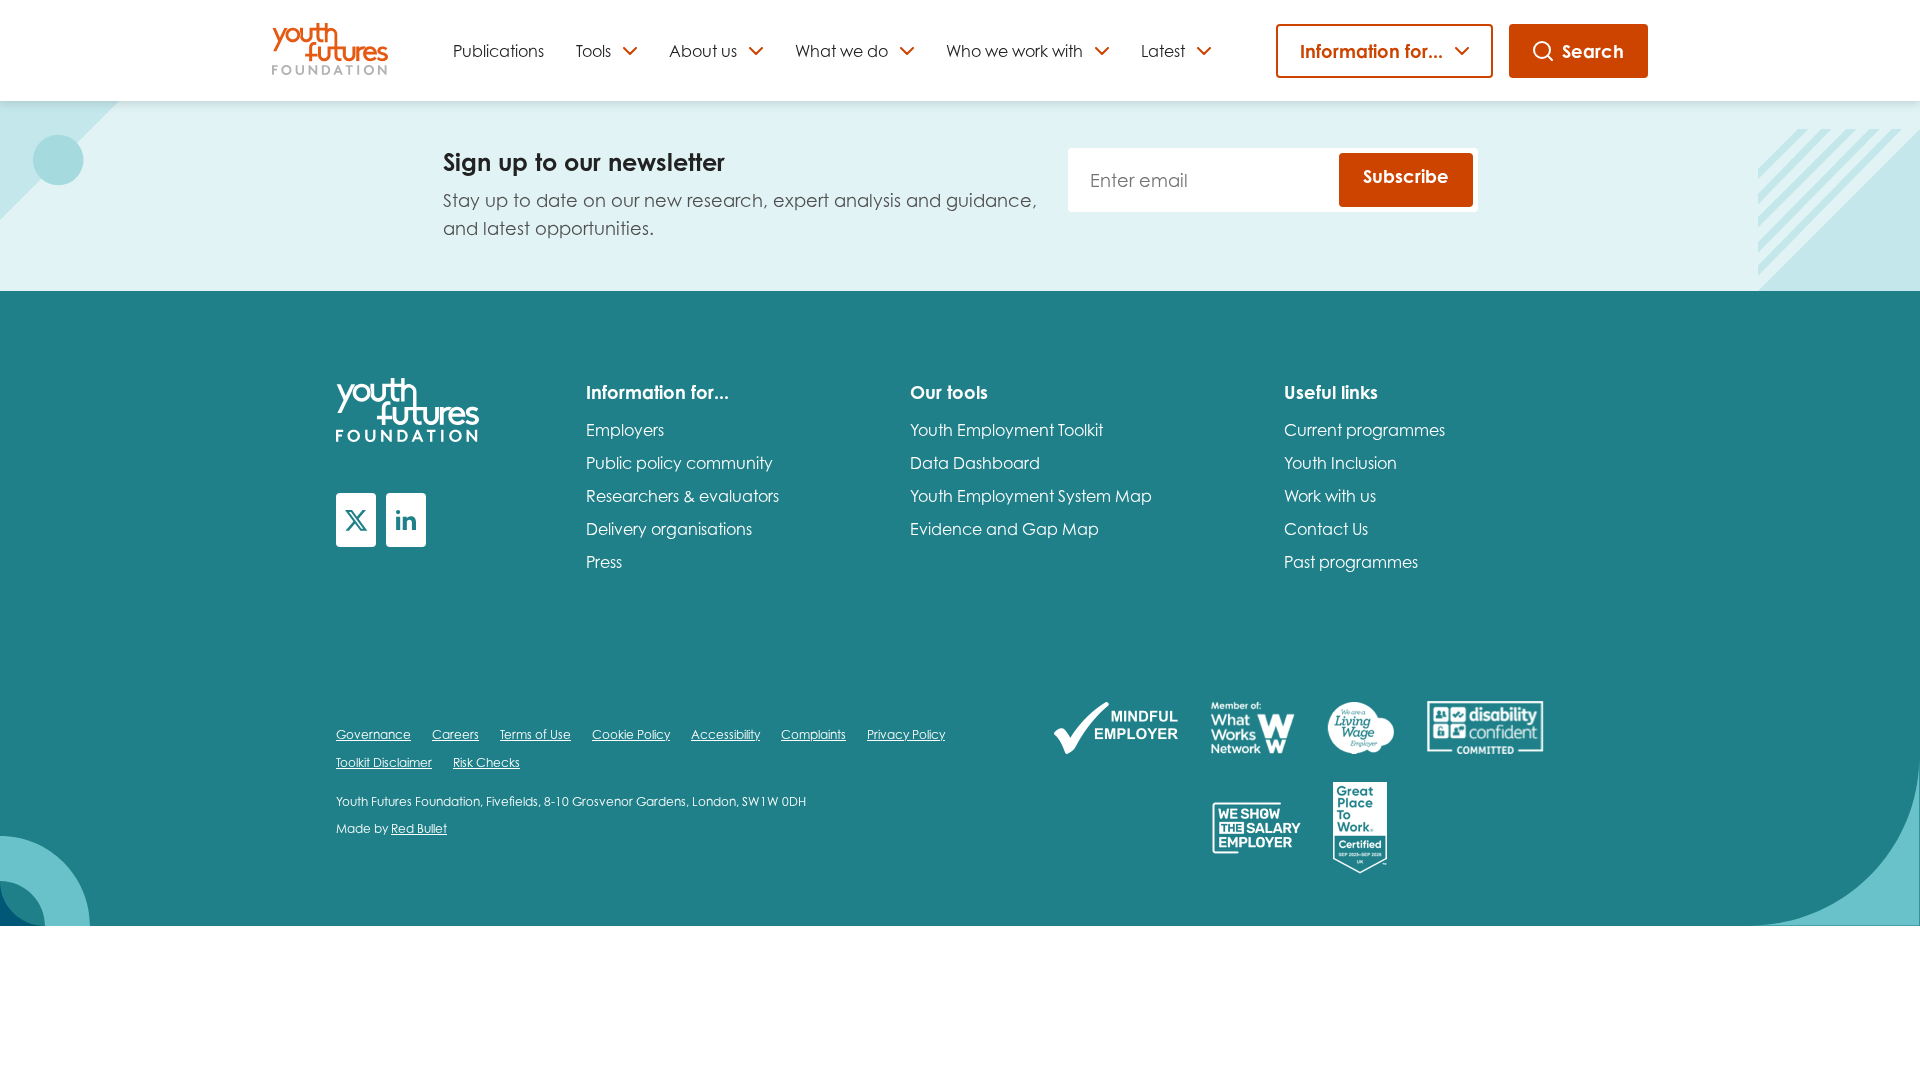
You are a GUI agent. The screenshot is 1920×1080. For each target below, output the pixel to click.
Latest (1163, 51)
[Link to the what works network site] (1252, 729)
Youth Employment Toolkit (1006, 430)
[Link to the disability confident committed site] (1485, 729)
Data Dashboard (975, 463)
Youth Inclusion (1340, 463)
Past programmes (1351, 562)
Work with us (1330, 496)
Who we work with (1014, 51)
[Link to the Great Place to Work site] (1360, 829)
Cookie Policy (631, 734)
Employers (625, 430)
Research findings (750, 932)
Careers (455, 734)
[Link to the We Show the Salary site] (1256, 829)
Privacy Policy (906, 734)
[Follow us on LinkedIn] (406, 520)
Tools (593, 51)
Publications (498, 51)
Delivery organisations (669, 529)
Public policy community (679, 463)
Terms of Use (535, 734)
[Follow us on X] (356, 520)
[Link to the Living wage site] (1360, 729)
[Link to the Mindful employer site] (1116, 729)
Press (604, 562)
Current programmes (1364, 430)
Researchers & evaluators (682, 496)
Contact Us (1326, 529)
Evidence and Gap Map (1004, 529)
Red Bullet (419, 828)
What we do (841, 51)
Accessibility (725, 734)
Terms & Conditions (1029, 1023)
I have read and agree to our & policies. (921, 1023)
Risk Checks (486, 762)
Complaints (813, 734)
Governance (373, 734)
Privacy (921, 1023)
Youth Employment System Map (1031, 496)
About (703, 51)
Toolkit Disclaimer (384, 762)
